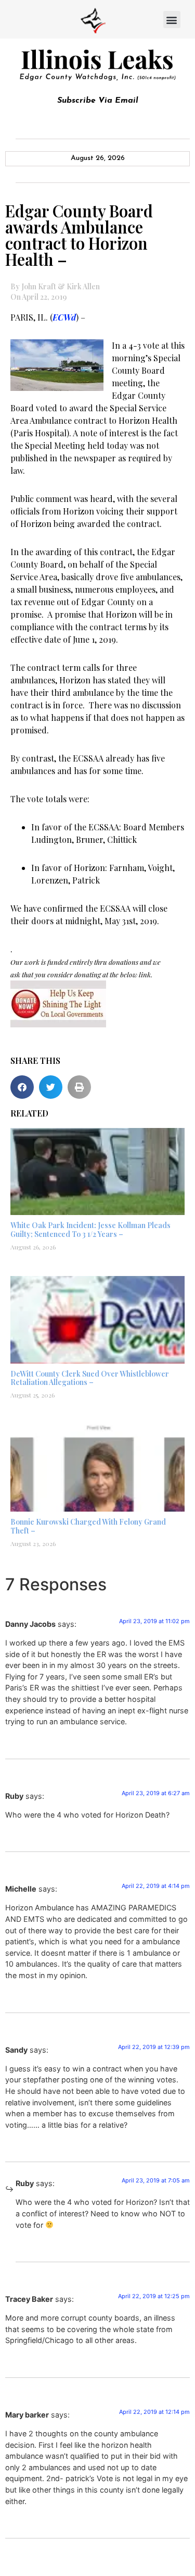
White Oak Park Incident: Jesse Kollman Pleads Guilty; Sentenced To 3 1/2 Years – (90, 1230)
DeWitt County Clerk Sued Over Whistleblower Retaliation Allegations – (90, 1378)
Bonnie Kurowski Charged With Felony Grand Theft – (88, 1526)
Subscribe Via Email (98, 101)
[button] (172, 20)
